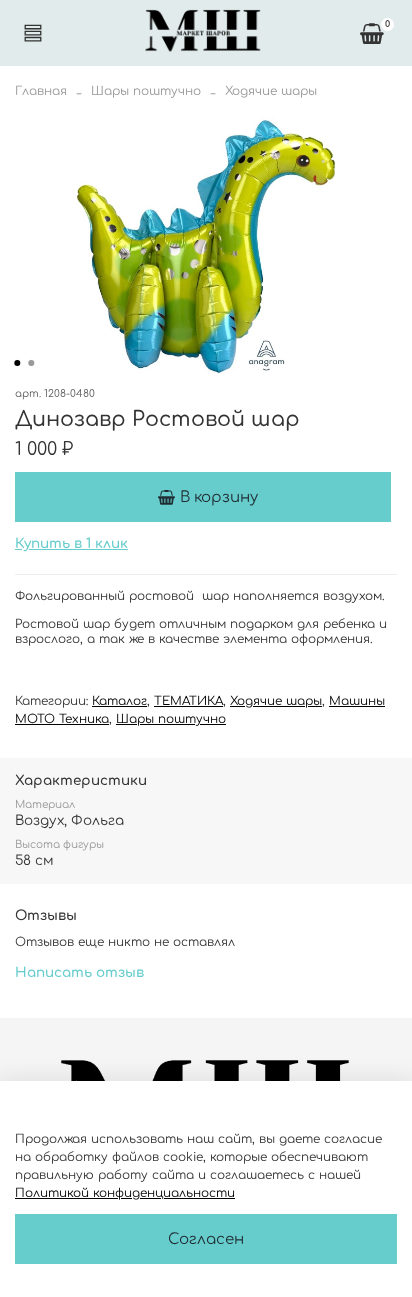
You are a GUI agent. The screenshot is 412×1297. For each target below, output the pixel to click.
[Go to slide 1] (17, 363)
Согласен (206, 1239)
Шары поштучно (146, 91)
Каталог (119, 701)
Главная (41, 91)
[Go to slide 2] (31, 363)
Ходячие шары (271, 91)
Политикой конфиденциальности (125, 1193)
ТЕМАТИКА (188, 701)
